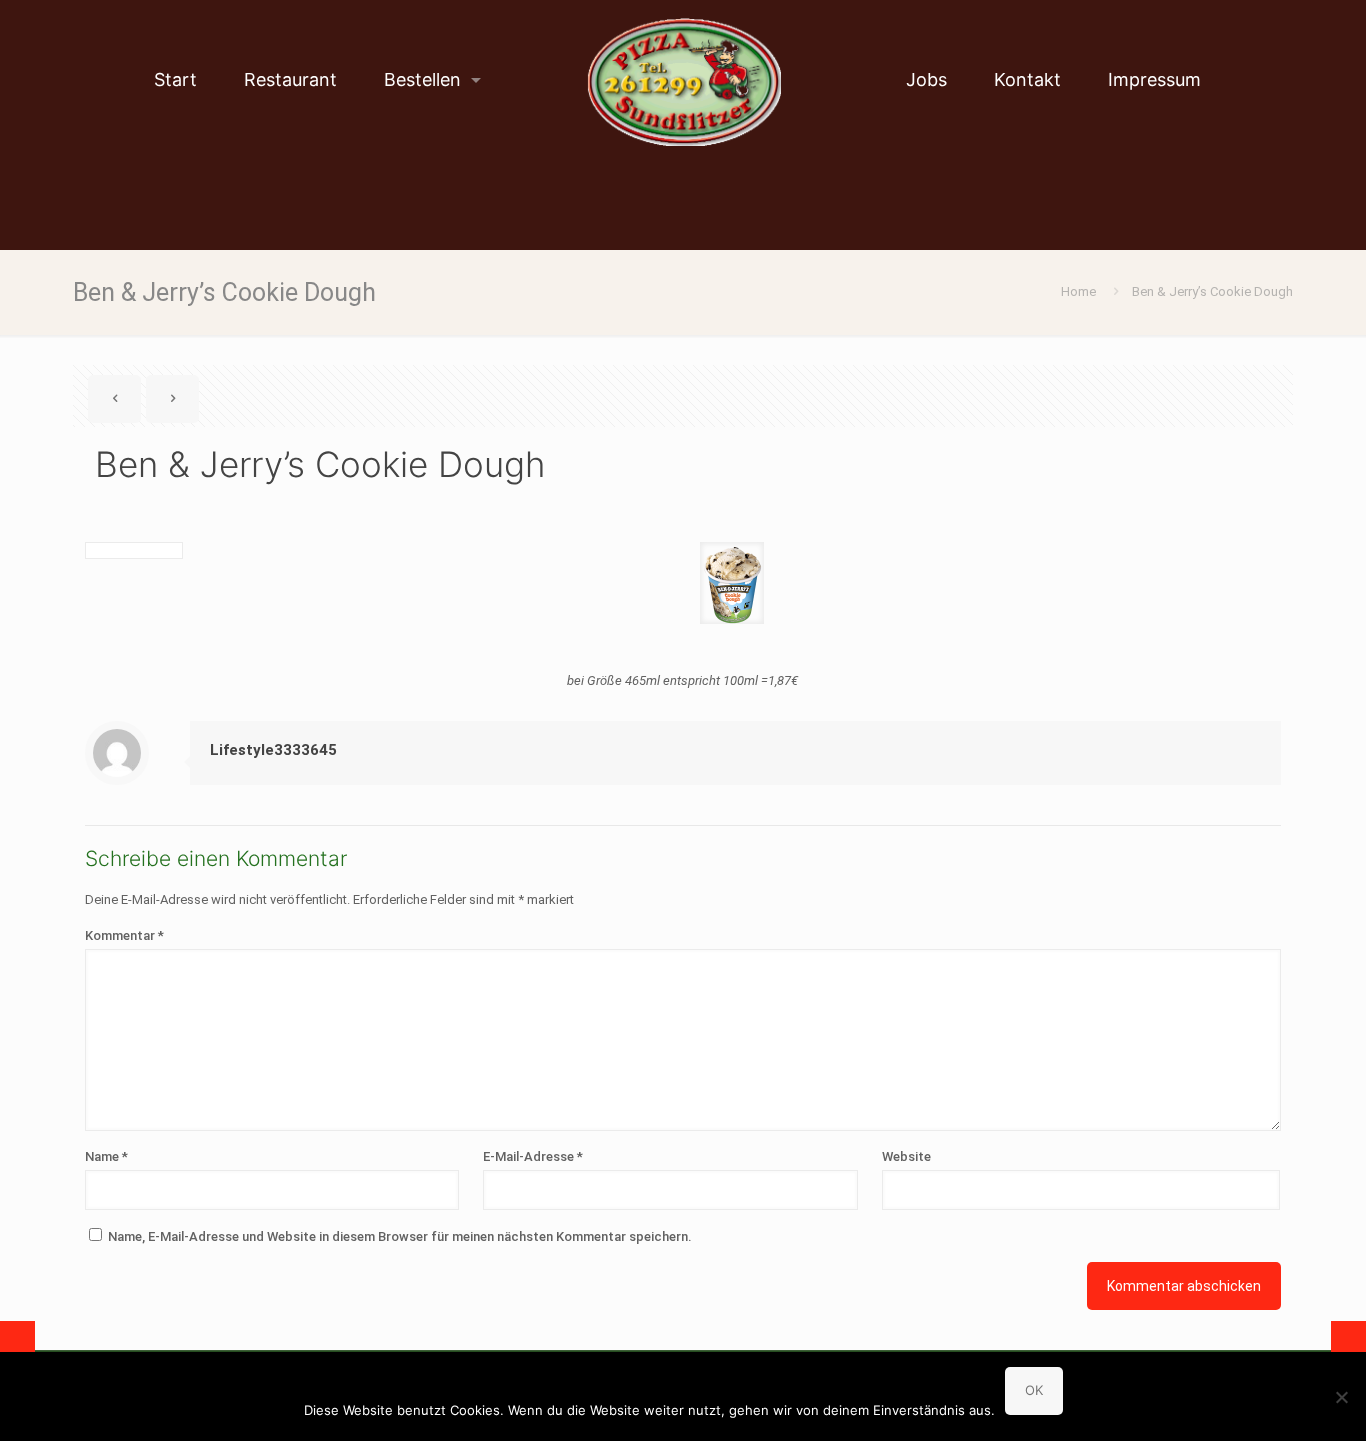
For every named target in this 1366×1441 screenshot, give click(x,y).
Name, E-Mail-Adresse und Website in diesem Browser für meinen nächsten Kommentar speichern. (400, 1236)
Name (106, 1156)
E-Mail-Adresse (533, 1156)
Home (1078, 291)
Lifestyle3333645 (273, 750)
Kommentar (124, 935)
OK (1034, 1390)
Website (906, 1156)
